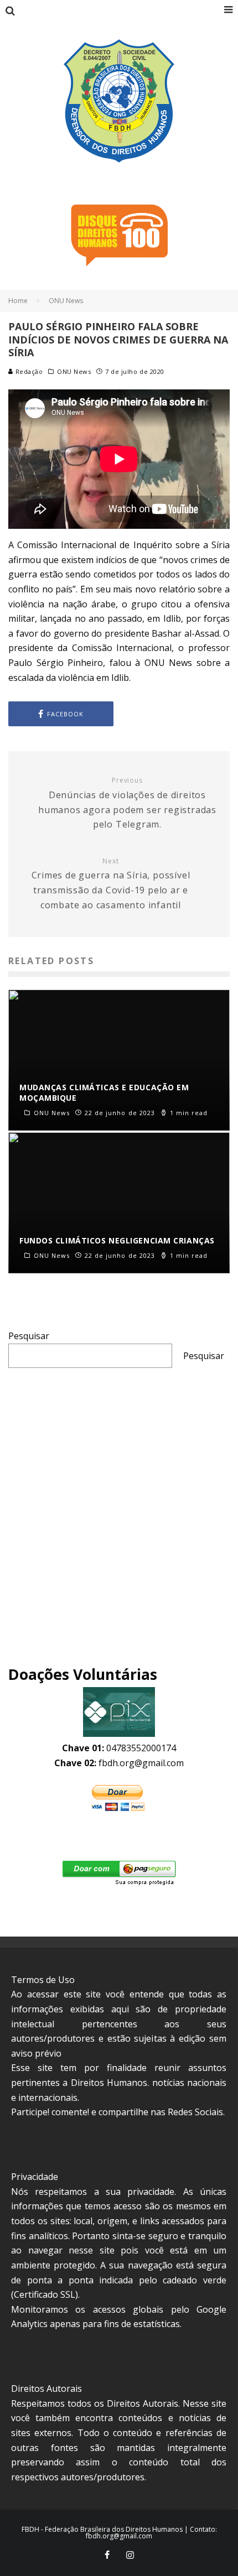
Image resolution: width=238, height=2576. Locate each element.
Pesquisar (29, 1336)
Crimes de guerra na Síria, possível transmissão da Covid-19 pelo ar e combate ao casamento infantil (111, 884)
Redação (28, 371)
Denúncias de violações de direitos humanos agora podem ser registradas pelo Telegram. (127, 803)
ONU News (74, 372)
